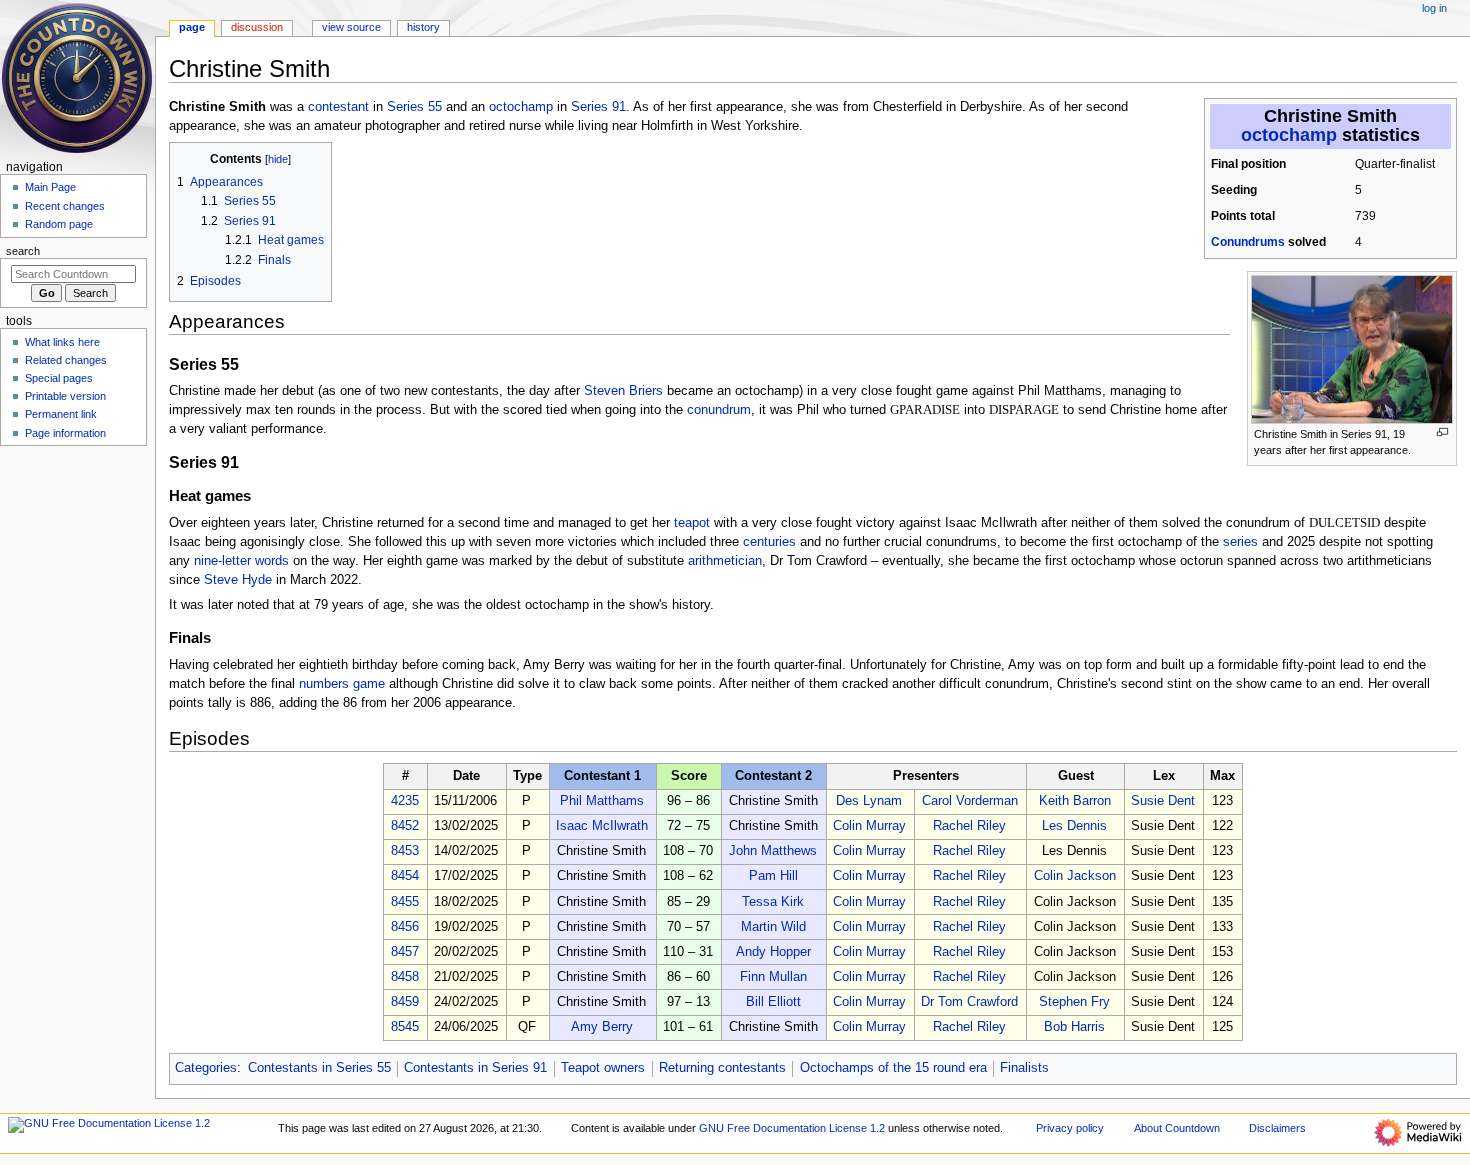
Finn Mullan (773, 977)
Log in (1434, 8)
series (1240, 542)
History (423, 27)
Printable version (65, 396)
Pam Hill (773, 876)
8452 (405, 826)
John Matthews (773, 851)
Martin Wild (773, 927)
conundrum (719, 410)
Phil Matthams (602, 801)
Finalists (1024, 1068)
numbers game (342, 684)
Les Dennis (1074, 826)
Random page (59, 224)
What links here (62, 342)
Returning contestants (722, 1068)
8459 (405, 1002)
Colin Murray (869, 826)
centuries (769, 542)
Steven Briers (623, 391)
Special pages (59, 378)
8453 (405, 851)
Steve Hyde (238, 580)
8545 (405, 1027)
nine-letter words (241, 561)
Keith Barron (1075, 801)
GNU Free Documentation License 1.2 (792, 1128)
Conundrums (1248, 242)
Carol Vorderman (970, 801)
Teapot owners (603, 1068)
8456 (405, 927)
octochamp (1289, 135)
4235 (405, 801)
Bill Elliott (773, 1002)
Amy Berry (602, 1027)
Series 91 (598, 107)
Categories (206, 1068)
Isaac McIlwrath (602, 826)
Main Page (50, 187)
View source (351, 27)
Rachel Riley (969, 826)
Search (23, 251)
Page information (65, 433)
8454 (405, 876)
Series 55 (414, 107)
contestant (338, 107)
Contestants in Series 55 (319, 1068)
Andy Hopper (773, 952)
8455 (405, 902)
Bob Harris (1074, 1027)
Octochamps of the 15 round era (893, 1068)
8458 (405, 977)
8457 (405, 952)
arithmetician (725, 561)
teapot (692, 523)
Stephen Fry (1074, 1002)
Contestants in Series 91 (475, 1068)
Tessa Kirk (773, 902)
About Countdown (1177, 1128)
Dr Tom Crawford (969, 1002)
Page (192, 27)
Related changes (66, 360)
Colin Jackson (1075, 876)
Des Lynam (869, 801)
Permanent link (61, 414)
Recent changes (65, 206)
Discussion (257, 27)
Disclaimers (1277, 1128)
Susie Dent (1163, 801)
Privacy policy (1070, 1128)
